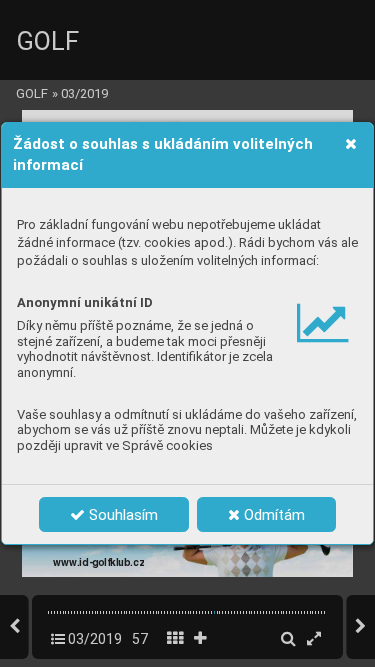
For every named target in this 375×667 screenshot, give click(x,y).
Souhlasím (121, 515)
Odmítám (272, 515)
